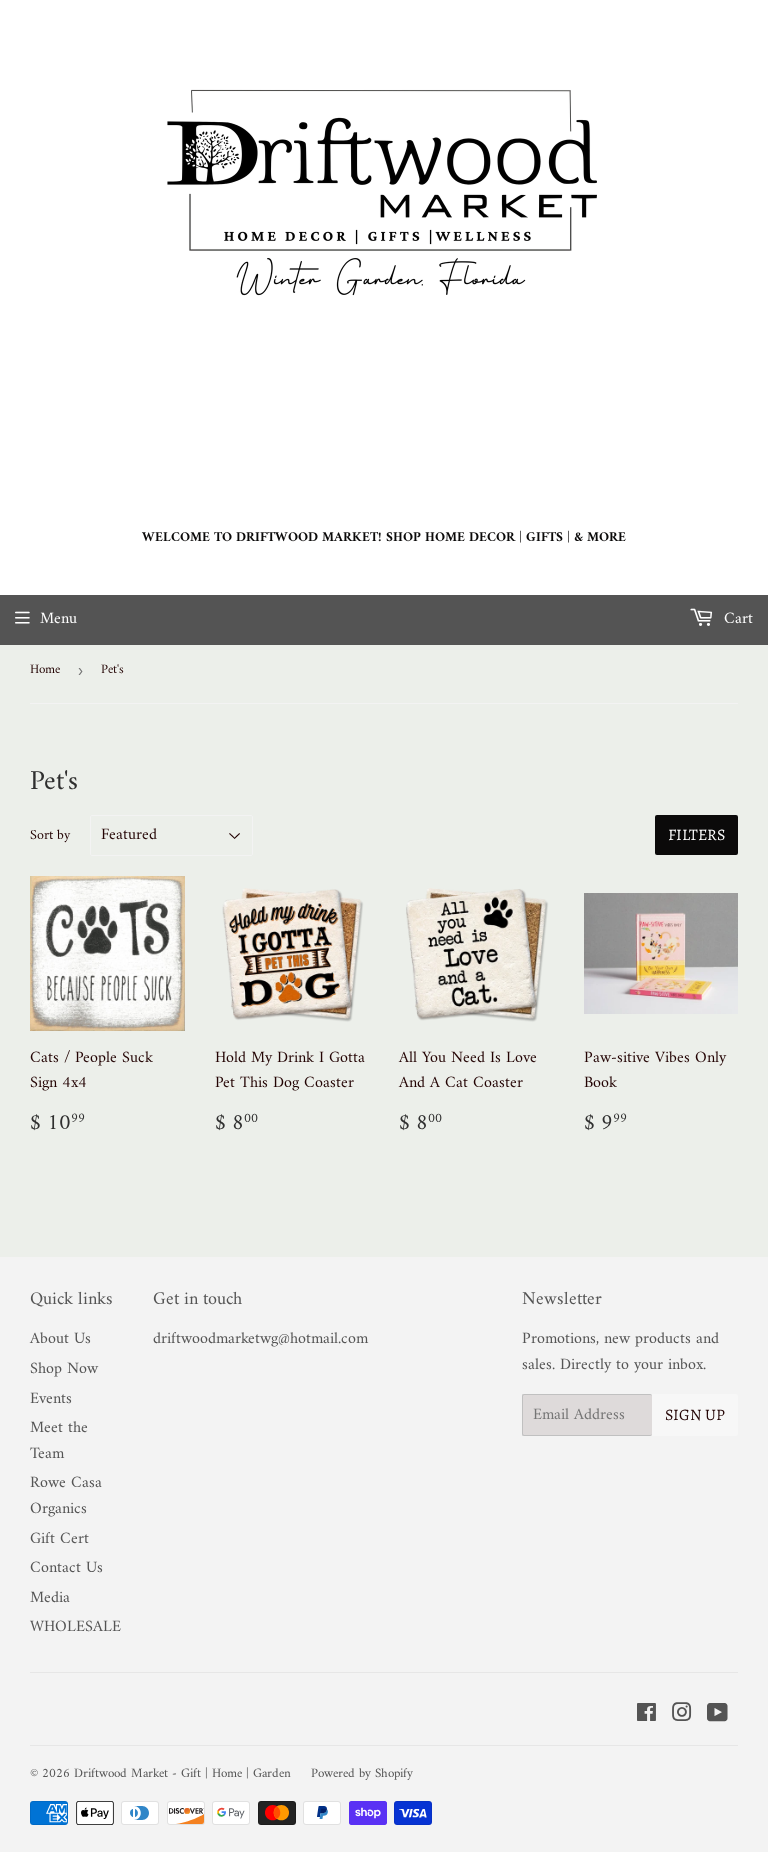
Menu (58, 619)
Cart (736, 619)
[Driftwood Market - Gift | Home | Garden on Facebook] (646, 1716)
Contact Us (66, 1568)
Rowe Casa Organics (66, 1496)
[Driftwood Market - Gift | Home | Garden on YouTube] (717, 1716)
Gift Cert (59, 1539)
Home (45, 669)
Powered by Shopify (362, 1773)
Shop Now (64, 1369)
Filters (696, 835)
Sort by (50, 836)
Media (50, 1598)
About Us (60, 1339)
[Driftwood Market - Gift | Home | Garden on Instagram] (682, 1716)
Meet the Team (59, 1441)
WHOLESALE (75, 1627)
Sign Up (695, 1415)
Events (51, 1399)
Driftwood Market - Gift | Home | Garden (182, 1773)
